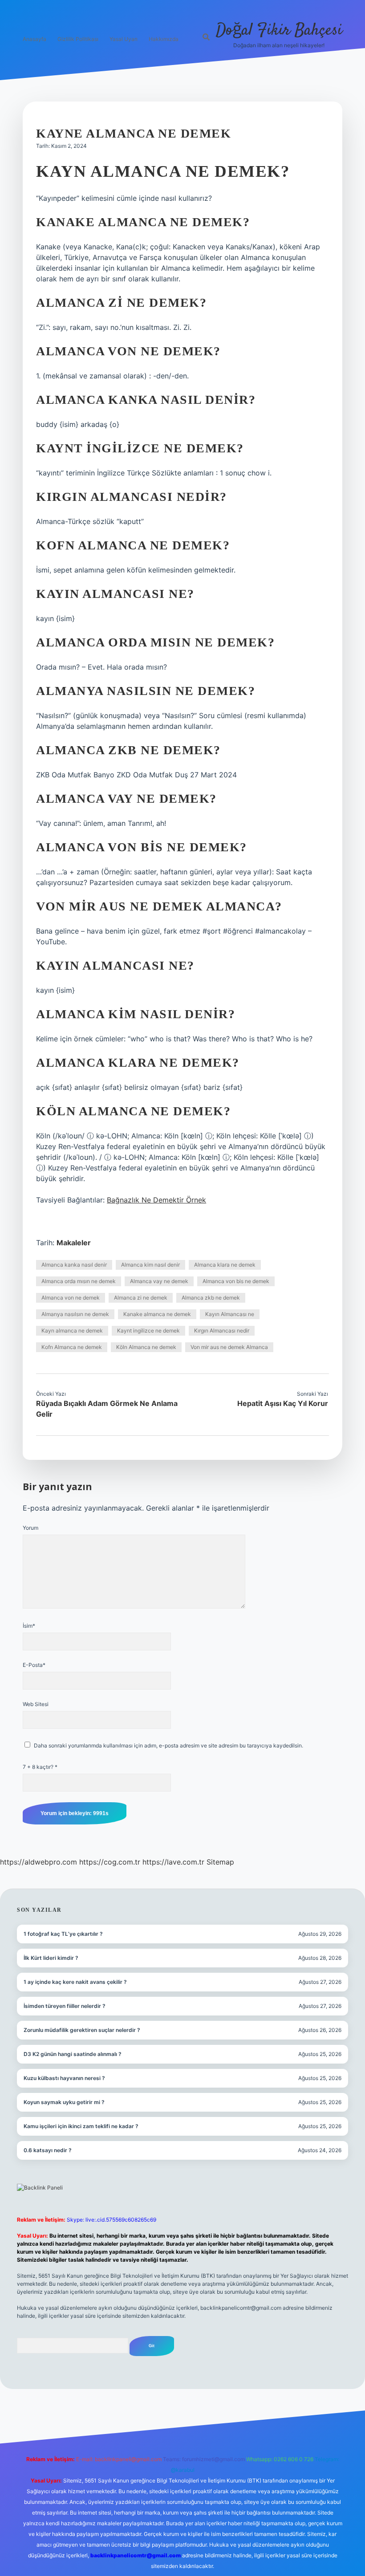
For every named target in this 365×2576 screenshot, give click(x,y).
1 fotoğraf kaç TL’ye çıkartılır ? (63, 1934)
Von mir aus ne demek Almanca (229, 1347)
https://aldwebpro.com (39, 1862)
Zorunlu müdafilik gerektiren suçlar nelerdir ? (82, 2030)
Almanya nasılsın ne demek (75, 1314)
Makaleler (74, 1243)
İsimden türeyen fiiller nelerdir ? (65, 2006)
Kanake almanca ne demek (157, 1314)
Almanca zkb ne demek (211, 1298)
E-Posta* (34, 1665)
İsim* (29, 1626)
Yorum (30, 1528)
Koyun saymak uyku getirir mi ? (64, 2102)
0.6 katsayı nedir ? (48, 2150)
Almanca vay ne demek (159, 1281)
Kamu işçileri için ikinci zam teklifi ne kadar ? (81, 2126)
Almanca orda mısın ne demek (79, 1281)
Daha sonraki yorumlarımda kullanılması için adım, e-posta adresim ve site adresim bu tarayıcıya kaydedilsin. (168, 1745)
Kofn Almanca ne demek (72, 1347)
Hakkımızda (164, 39)
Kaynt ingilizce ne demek (148, 1331)
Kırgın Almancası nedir (222, 1331)
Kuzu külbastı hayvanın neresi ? (64, 2078)
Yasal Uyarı (124, 39)
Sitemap (220, 1862)
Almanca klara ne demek (225, 1265)
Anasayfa (34, 39)
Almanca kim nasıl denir (150, 1265)
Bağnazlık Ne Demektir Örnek (156, 1200)
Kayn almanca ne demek (72, 1331)
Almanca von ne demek (71, 1298)
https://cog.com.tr (110, 1862)
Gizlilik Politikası (78, 39)
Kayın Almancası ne (230, 1314)
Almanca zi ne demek (141, 1298)
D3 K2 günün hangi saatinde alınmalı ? (73, 2054)
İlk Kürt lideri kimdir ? (51, 1958)
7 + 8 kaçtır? (40, 1767)
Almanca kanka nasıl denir (74, 1265)
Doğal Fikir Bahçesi (279, 30)
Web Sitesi (36, 1704)
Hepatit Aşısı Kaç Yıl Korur (283, 1403)
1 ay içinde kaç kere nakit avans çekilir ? (75, 1982)
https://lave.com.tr (173, 1862)
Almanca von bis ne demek (236, 1281)
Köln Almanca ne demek (146, 1347)
